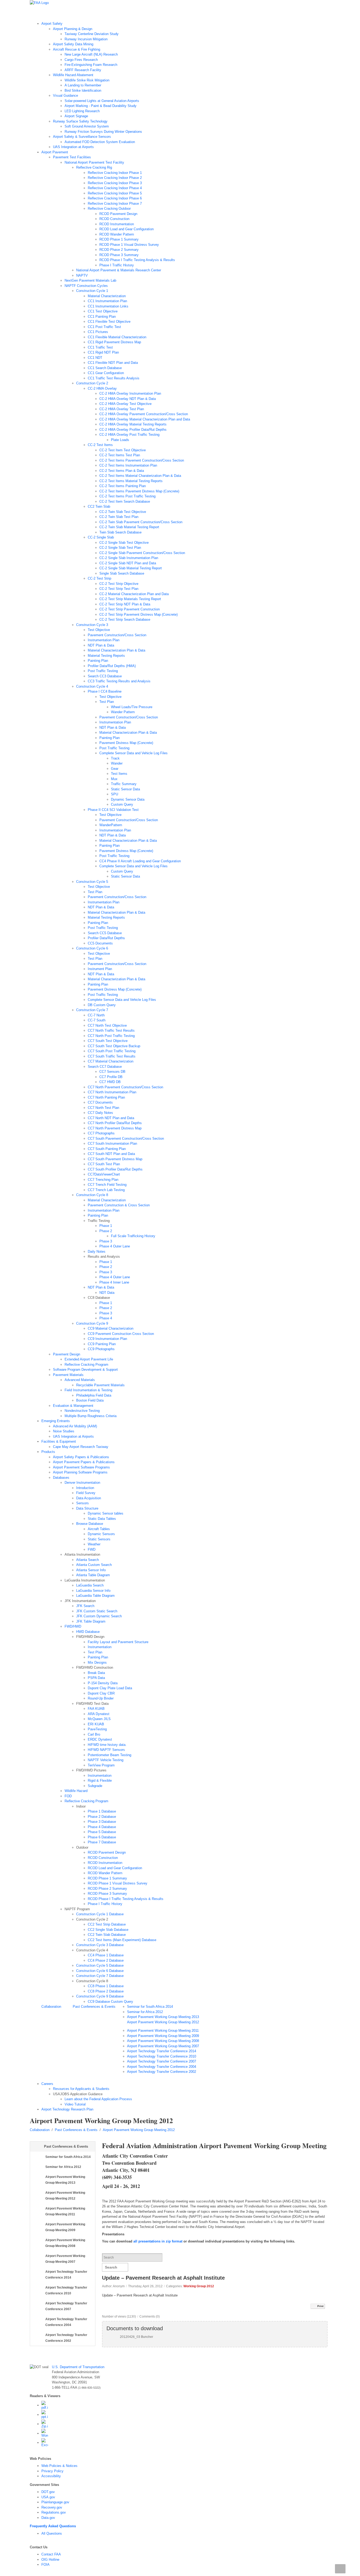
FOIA (45, 2565)
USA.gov (48, 2497)
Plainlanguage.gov (55, 2502)
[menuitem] (186, 85)
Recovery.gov (52, 2507)
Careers (214, 13)
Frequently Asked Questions (53, 2526)
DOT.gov (48, 2492)
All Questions (52, 2533)
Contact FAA (51, 2554)
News (120, 13)
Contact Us (194, 13)
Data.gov (48, 2518)
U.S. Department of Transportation (78, 2367)
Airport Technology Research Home (62, 13)
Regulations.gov (54, 2512)
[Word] (45, 2433)
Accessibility (51, 2476)
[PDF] (45, 2405)
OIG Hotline (50, 2560)
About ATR (102, 13)
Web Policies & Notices (59, 2466)
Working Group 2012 (199, 2286)
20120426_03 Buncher (137, 2337)
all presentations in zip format (158, 2241)
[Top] (340, 2569)
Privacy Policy (52, 2471)
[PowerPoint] (45, 2415)
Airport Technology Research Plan (155, 13)
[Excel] (45, 2443)
